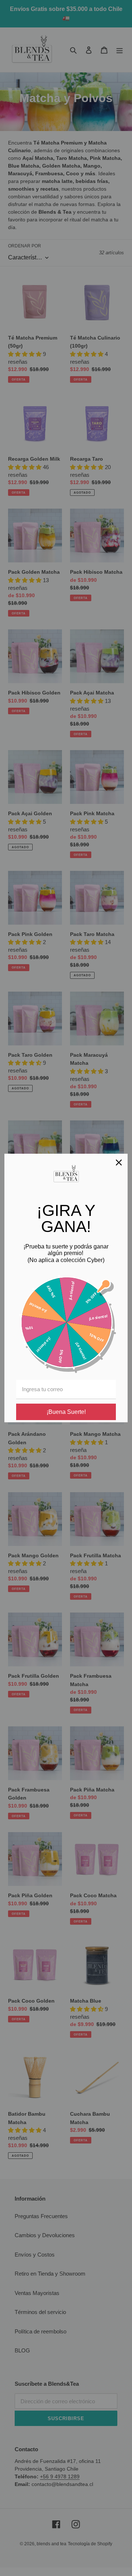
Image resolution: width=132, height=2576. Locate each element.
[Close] (119, 1162)
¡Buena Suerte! (66, 1412)
